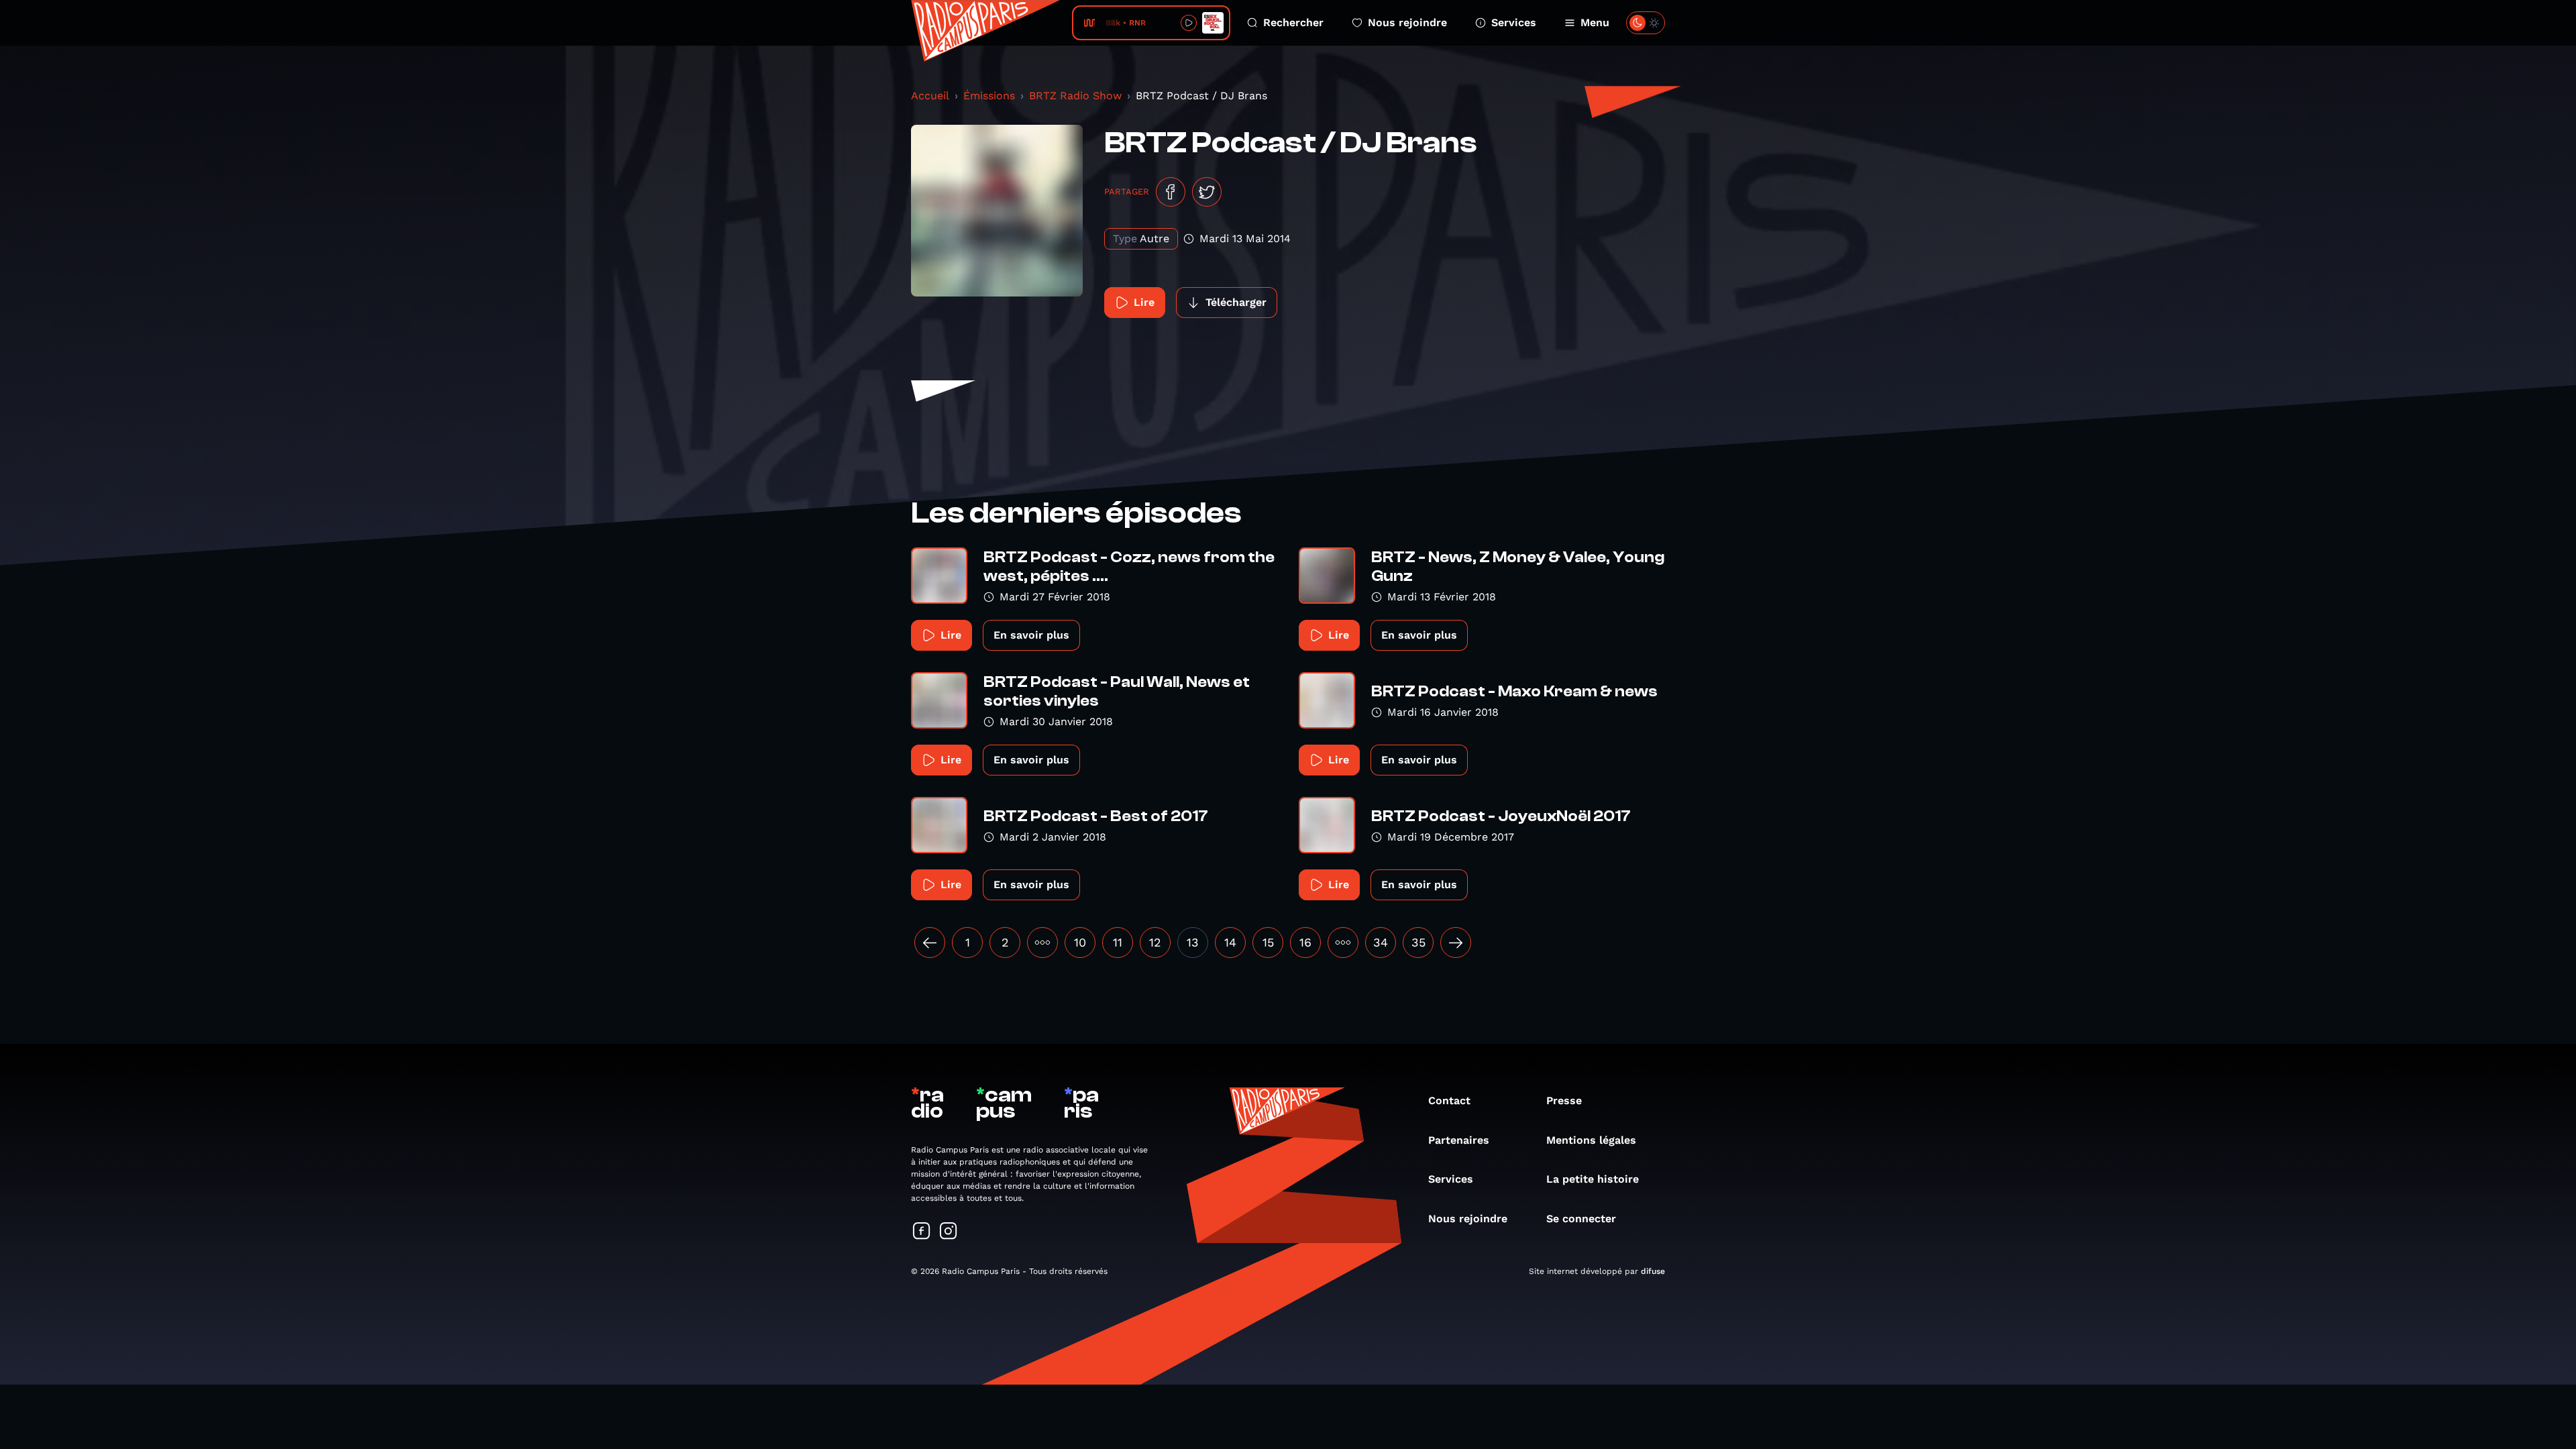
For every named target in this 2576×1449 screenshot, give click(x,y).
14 (1230, 942)
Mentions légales (1591, 1140)
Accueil (930, 96)
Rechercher (1293, 22)
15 (1268, 942)
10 (1080, 942)
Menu (1595, 22)
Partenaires (1459, 1140)
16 (1305, 942)
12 (1155, 942)
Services (1514, 22)
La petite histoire (1593, 1179)
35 (1418, 942)
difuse (1653, 1271)
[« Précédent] (930, 943)
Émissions (989, 96)
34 (1381, 942)
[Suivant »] (1456, 943)
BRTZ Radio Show (1075, 96)
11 (1118, 942)
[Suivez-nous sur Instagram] (949, 1232)
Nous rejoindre (1407, 22)
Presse (1564, 1101)
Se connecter (1581, 1219)
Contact (1449, 1101)
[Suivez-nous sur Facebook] (922, 1232)
